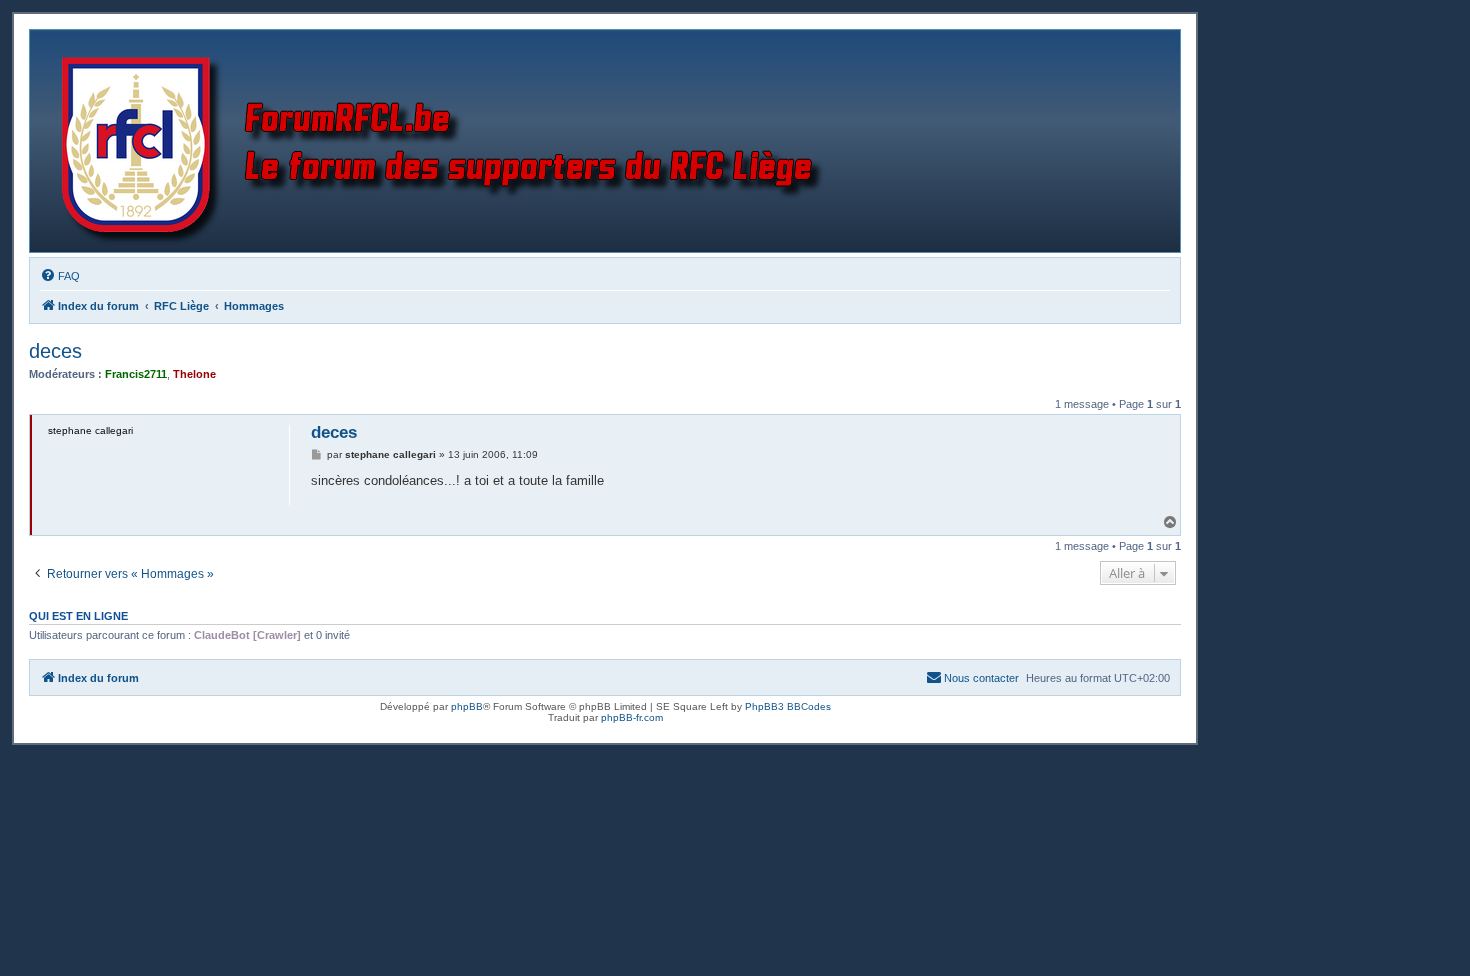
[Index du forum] (446, 141)
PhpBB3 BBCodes (788, 706)
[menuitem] (60, 276)
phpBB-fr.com (632, 717)
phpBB (467, 706)
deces (55, 351)
